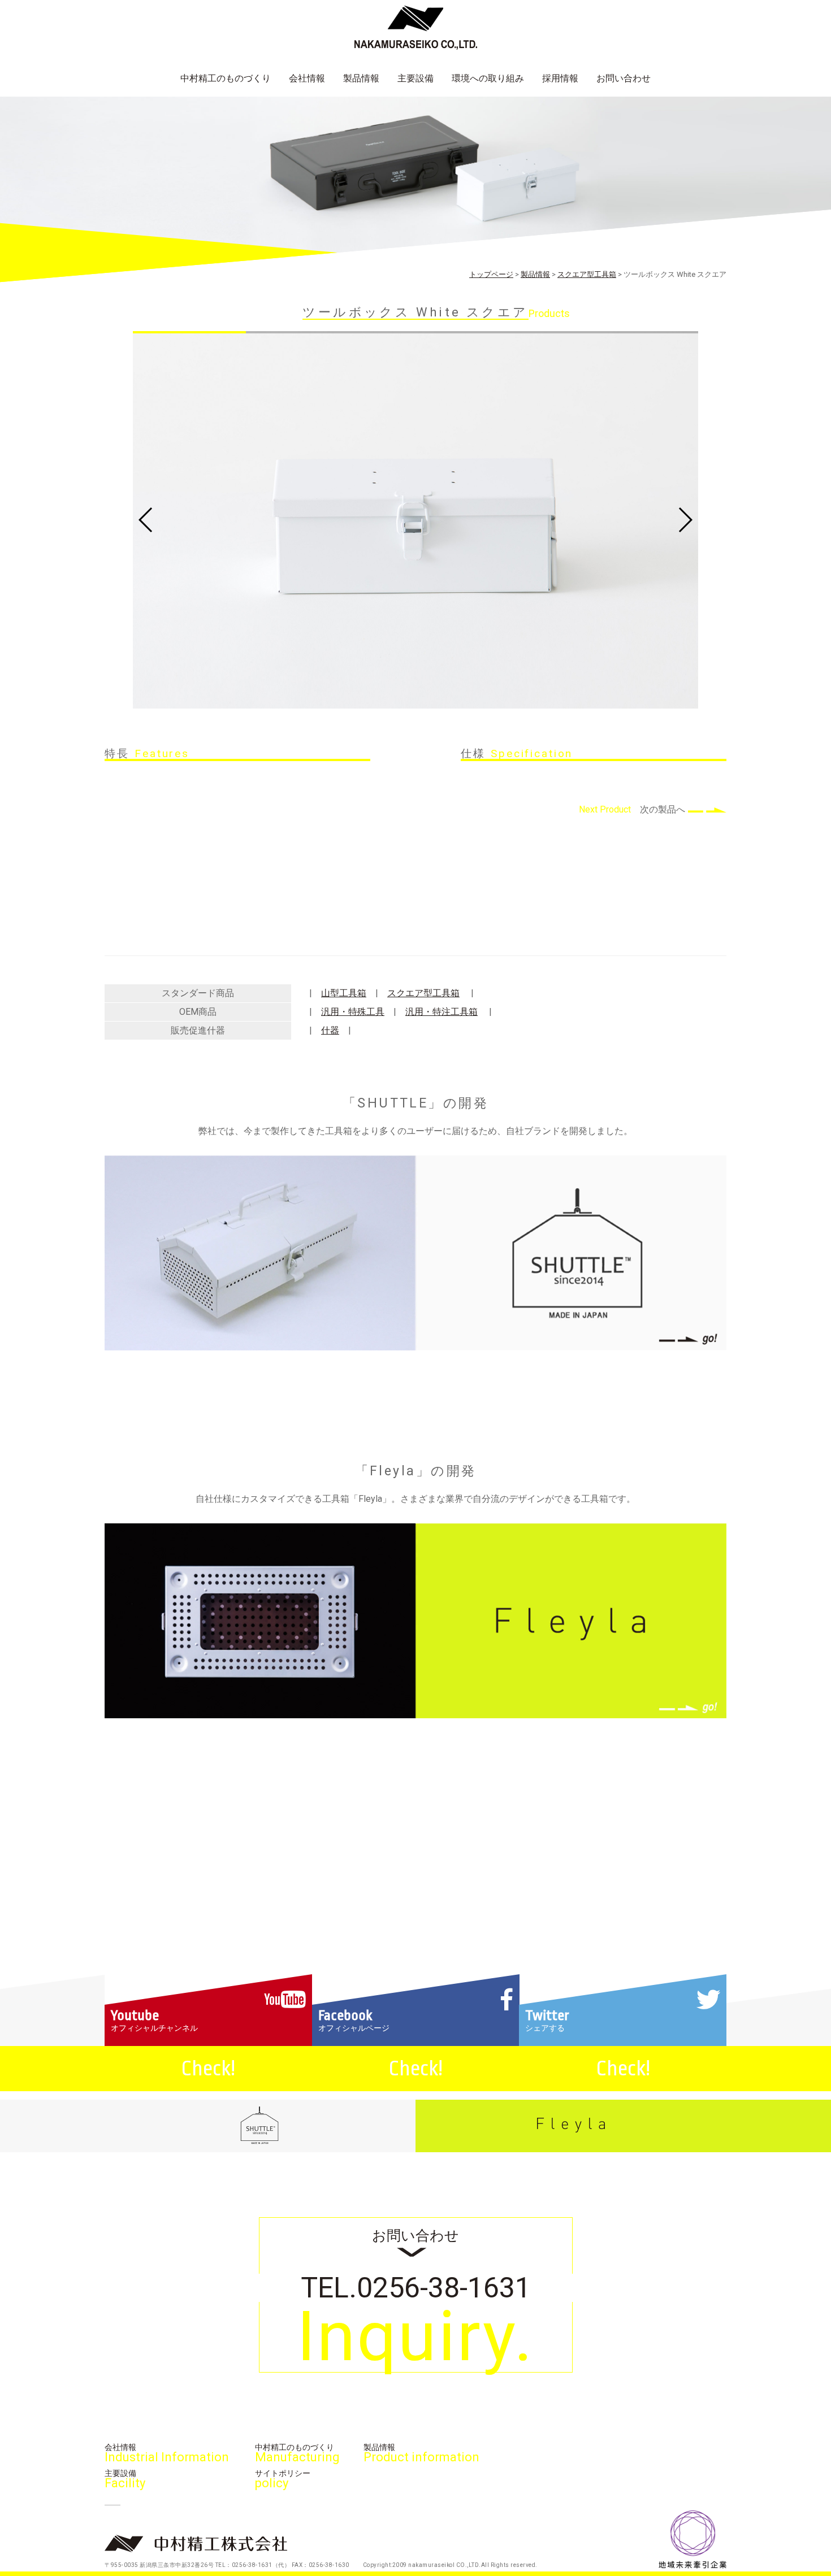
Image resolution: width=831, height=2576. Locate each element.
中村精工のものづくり (226, 78)
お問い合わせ (624, 78)
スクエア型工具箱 (587, 274)
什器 (330, 1030)
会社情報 (307, 78)
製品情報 (361, 78)
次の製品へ (663, 809)
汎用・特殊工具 (353, 1012)
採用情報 (560, 78)
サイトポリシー (283, 2479)
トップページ (491, 274)
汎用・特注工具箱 (442, 1012)
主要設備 (415, 78)
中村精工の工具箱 (122, 98)
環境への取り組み (488, 78)
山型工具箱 (344, 993)
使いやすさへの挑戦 (221, 98)
